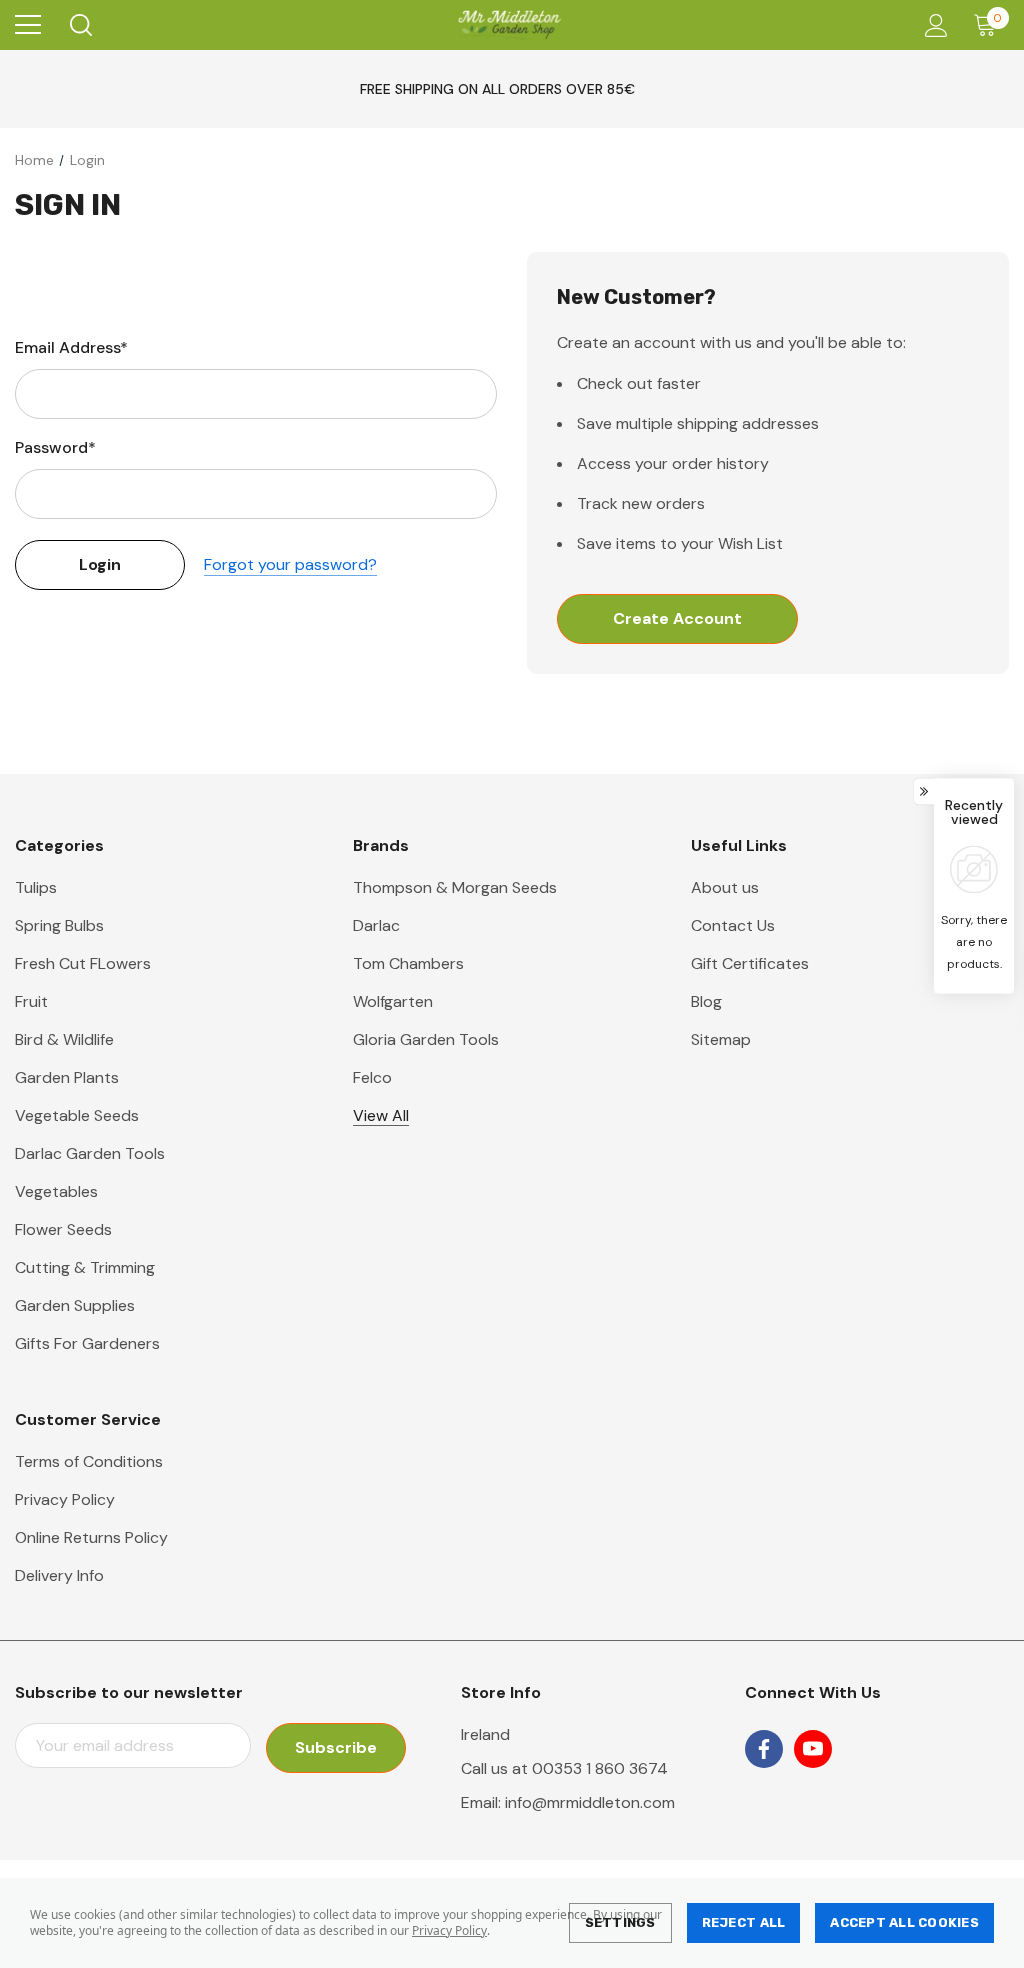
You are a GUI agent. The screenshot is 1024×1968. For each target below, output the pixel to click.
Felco (372, 1077)
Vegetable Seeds (77, 1115)
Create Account (677, 618)
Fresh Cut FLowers (83, 963)
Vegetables (56, 1191)
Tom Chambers (408, 963)
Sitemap (721, 1039)
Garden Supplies (75, 1305)
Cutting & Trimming (85, 1267)
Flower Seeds (63, 1229)
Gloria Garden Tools (426, 1039)
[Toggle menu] (28, 25)
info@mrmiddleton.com (590, 1802)
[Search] (79, 25)
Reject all (744, 1922)
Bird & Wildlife (64, 1039)
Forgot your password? (290, 564)
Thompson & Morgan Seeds (455, 887)
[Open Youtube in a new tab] (813, 1749)
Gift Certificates (750, 963)
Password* (55, 447)
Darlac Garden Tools (90, 1153)
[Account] (932, 25)
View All (381, 1115)
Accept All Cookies (904, 1922)
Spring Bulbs (59, 925)
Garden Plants (67, 1077)
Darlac (376, 925)
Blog (706, 1001)
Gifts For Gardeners (87, 1343)
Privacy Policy (449, 1930)
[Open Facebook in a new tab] (764, 1749)
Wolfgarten (393, 1001)
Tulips (36, 887)
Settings (620, 1922)
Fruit (31, 1001)
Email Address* (71, 347)
